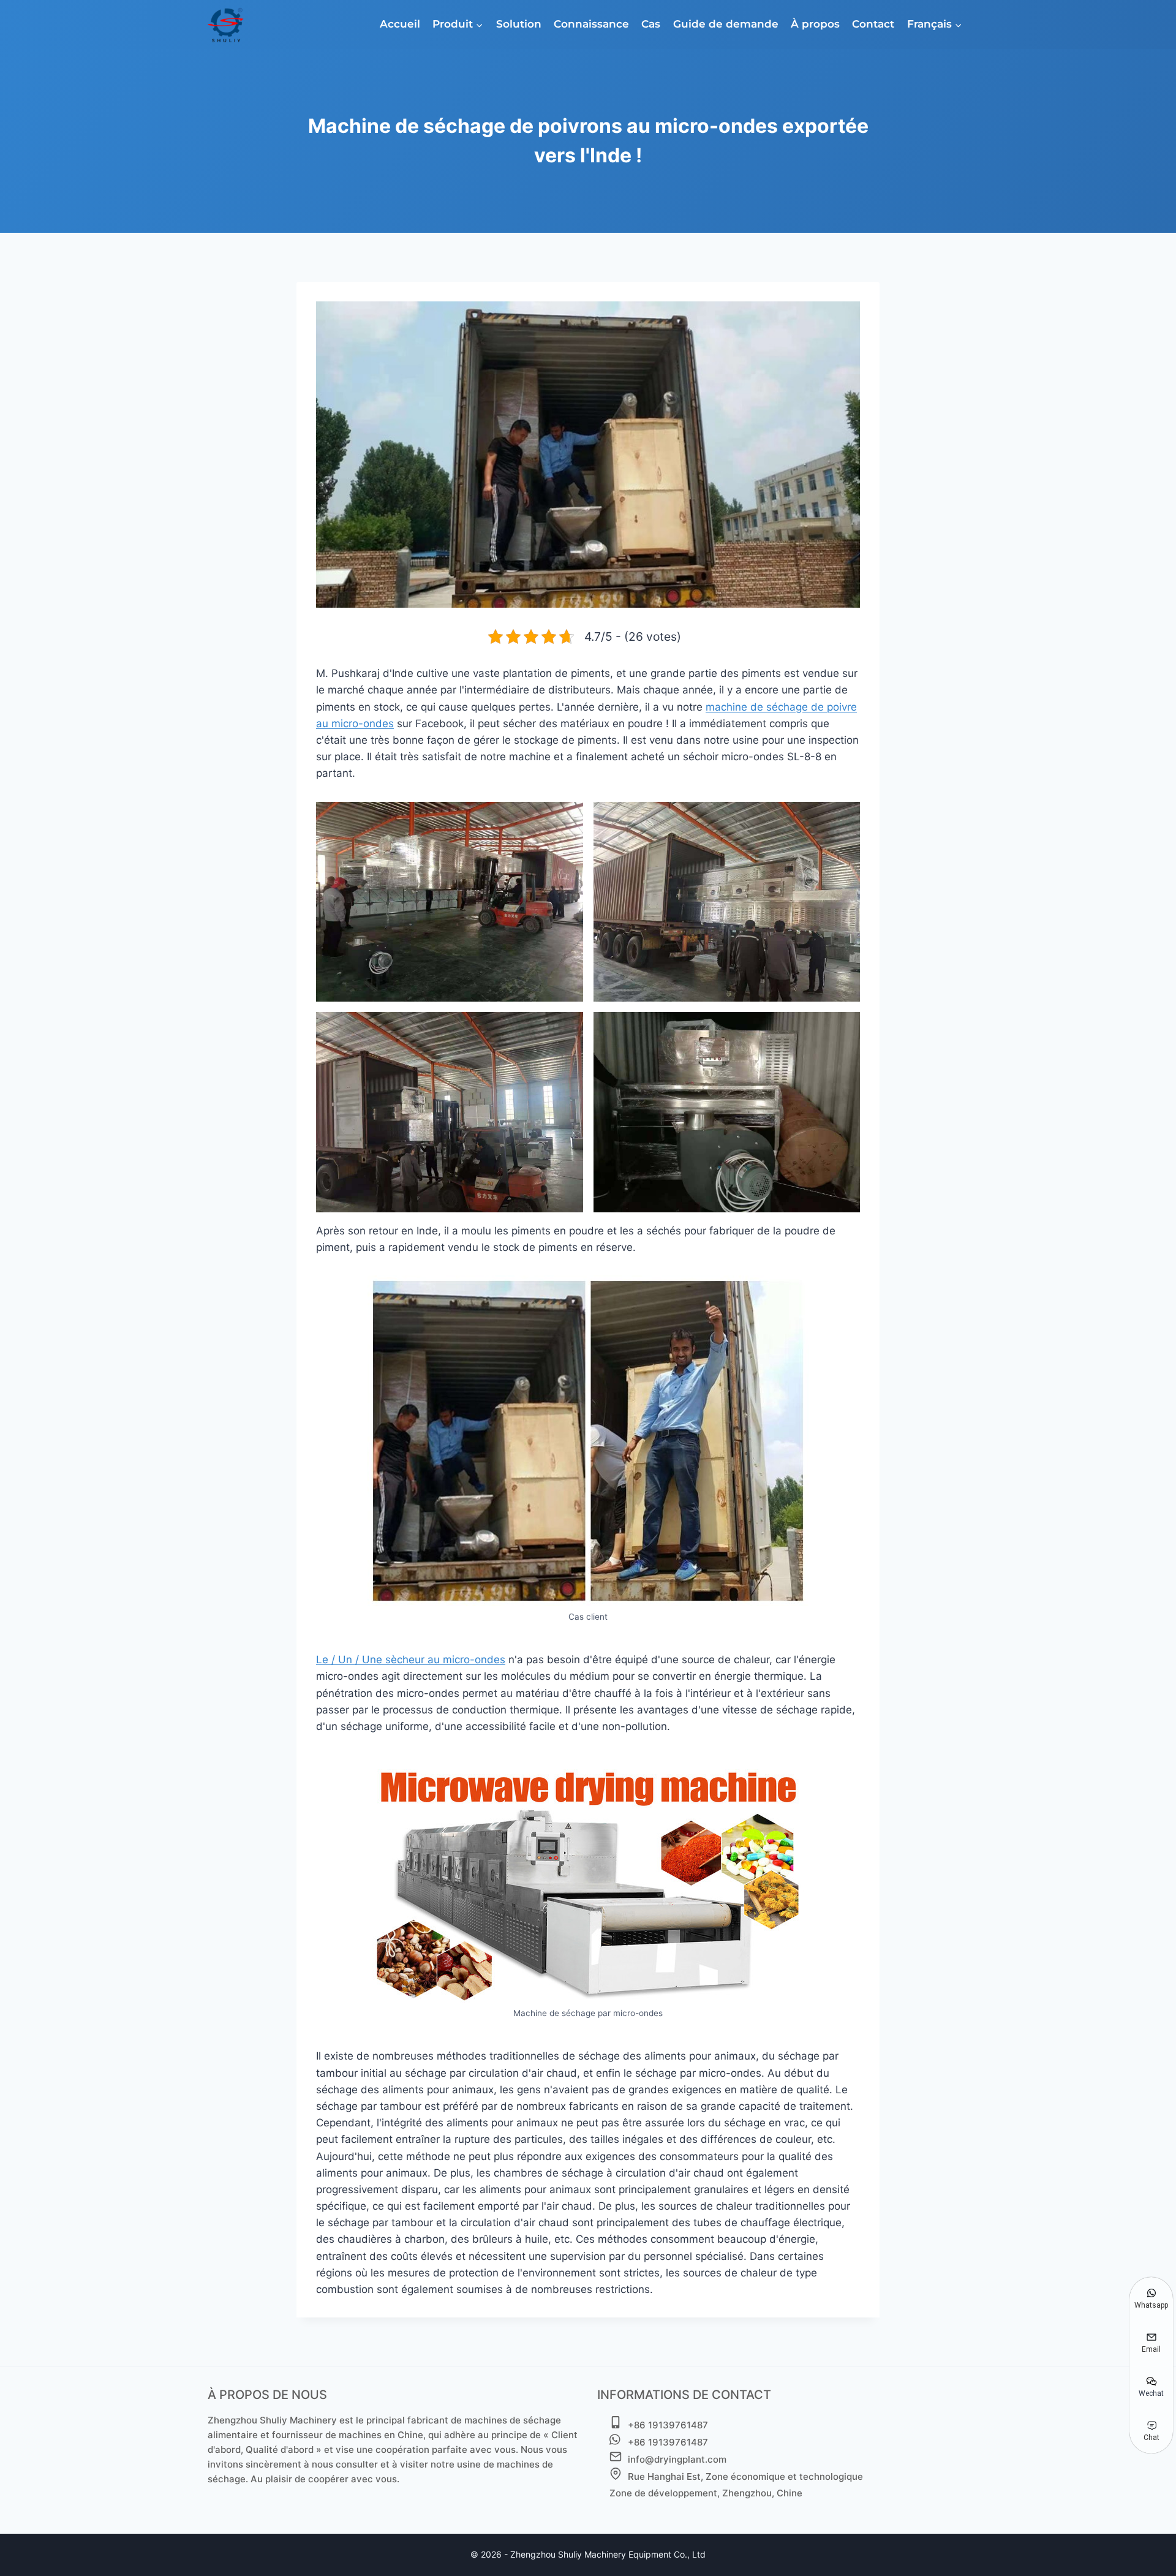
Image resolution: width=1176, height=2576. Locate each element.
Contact (873, 24)
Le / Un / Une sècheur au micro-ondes (411, 1660)
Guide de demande (726, 24)
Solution (519, 24)
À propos (815, 24)
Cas (651, 24)
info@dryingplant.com (677, 2459)
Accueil (400, 24)
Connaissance (591, 24)
